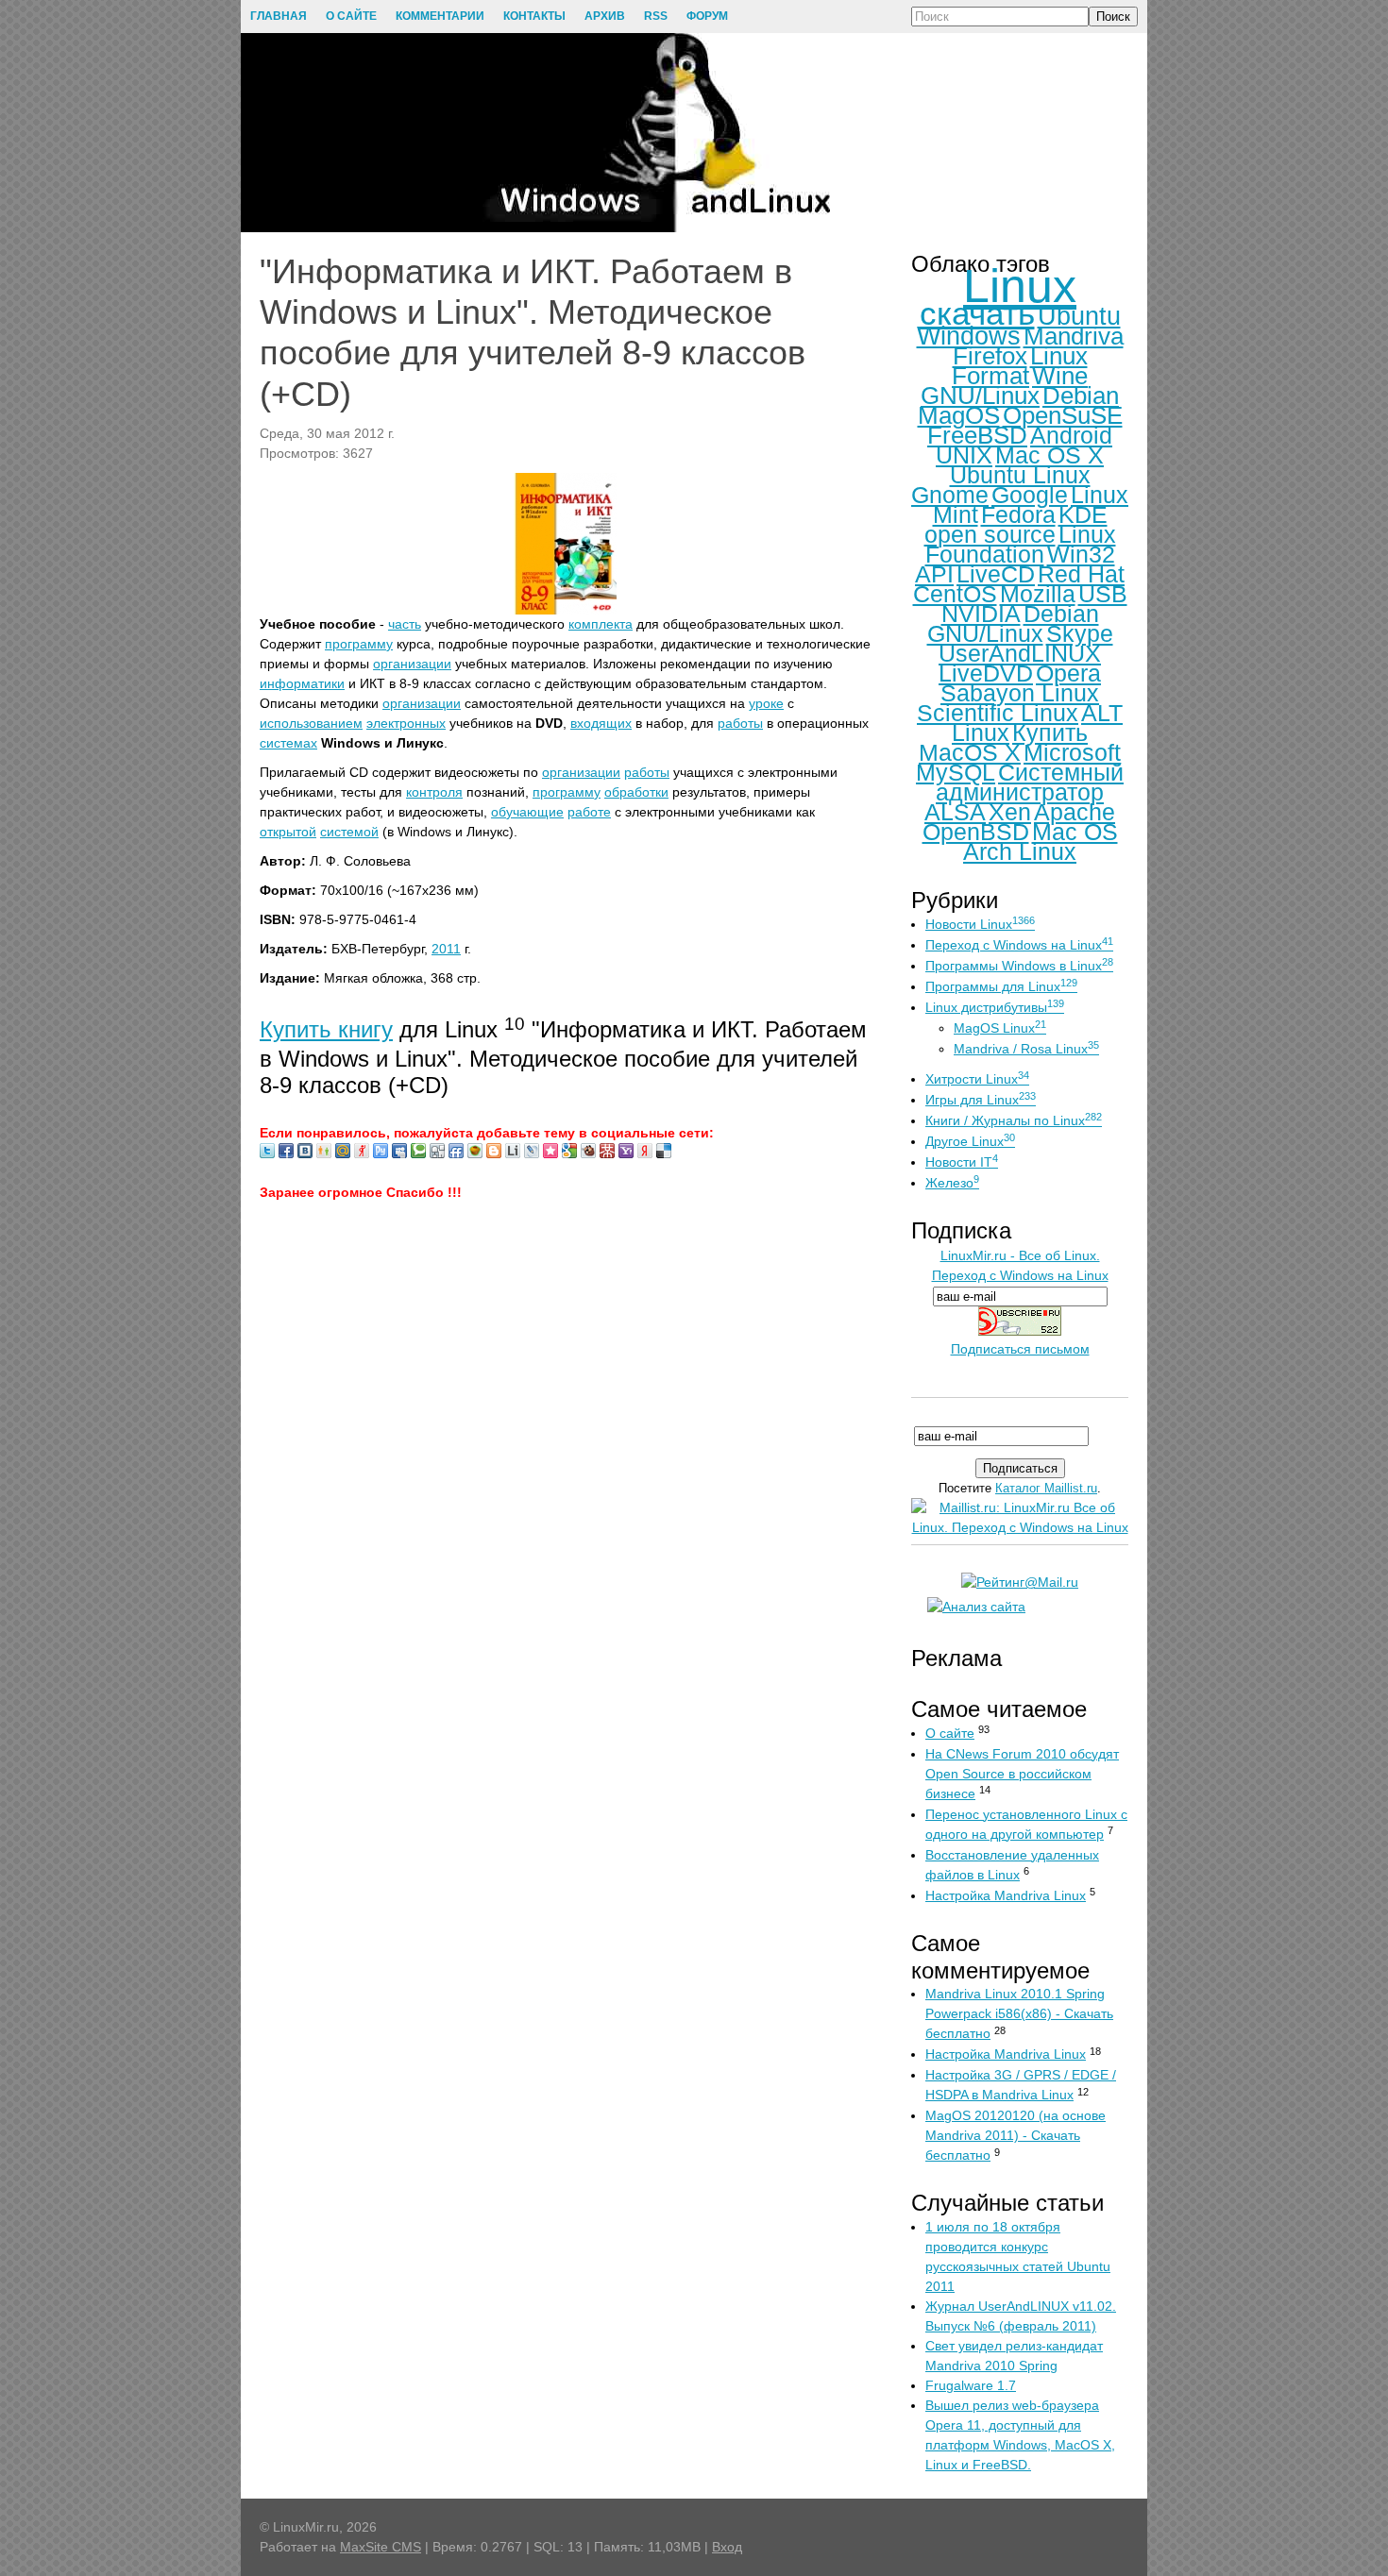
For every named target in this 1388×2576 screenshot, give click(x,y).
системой (349, 832)
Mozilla (1038, 594)
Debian (1081, 396)
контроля (434, 792)
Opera (1068, 673)
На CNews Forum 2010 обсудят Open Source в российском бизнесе (1022, 1774)
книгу (365, 1029)
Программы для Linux (1001, 986)
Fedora (1018, 514)
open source (990, 534)
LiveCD (996, 574)
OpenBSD (976, 832)
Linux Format (1020, 366)
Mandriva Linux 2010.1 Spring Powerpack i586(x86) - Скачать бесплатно (1019, 2013)
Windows (969, 336)
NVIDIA (981, 614)
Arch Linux (1020, 851)
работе (589, 812)
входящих (601, 723)
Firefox (990, 356)
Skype (1080, 633)
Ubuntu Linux (1020, 475)
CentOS (955, 594)
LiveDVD (986, 673)
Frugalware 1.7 (971, 2385)
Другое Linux (970, 1141)
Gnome (950, 495)
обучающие (527, 812)
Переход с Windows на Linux (1019, 945)
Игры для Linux (981, 1100)
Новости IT (962, 1162)
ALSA (955, 812)
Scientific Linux (998, 713)
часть (405, 624)
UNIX (964, 455)
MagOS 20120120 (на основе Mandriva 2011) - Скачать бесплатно (1016, 2135)
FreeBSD (977, 435)
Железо (952, 1183)
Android (1071, 435)
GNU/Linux (980, 396)
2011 (446, 949)
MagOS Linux (1000, 1028)
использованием (311, 723)
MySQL (956, 772)
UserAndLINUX (1020, 653)
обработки (636, 792)
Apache (1075, 812)
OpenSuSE (1063, 415)
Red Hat (1081, 574)
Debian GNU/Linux (1013, 623)
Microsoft (1072, 752)
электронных (406, 723)
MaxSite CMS (381, 2547)
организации (412, 664)
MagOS (959, 415)
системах (288, 743)
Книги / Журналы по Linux (1014, 1120)
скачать (977, 313)
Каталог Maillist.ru (1046, 1488)
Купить (299, 1029)
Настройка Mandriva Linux (1006, 1895)
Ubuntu (1079, 316)
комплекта (601, 624)
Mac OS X (1049, 455)
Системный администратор (1030, 782)
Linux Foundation (1021, 544)
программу (359, 644)
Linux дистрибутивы (995, 1007)
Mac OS (1075, 832)
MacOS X (970, 752)
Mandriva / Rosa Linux (1026, 1049)
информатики (302, 683)
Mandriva (1074, 336)
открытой (288, 832)
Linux (1020, 286)
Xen (1010, 812)
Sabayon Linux (1020, 693)
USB (1103, 594)
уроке (766, 703)
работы (740, 723)
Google (1030, 495)
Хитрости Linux (977, 1079)
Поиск (1113, 17)
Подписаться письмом (1020, 1349)
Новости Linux (980, 924)
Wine (1060, 376)
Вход (727, 2547)
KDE (1083, 514)
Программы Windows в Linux (1019, 966)
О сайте (950, 1733)
